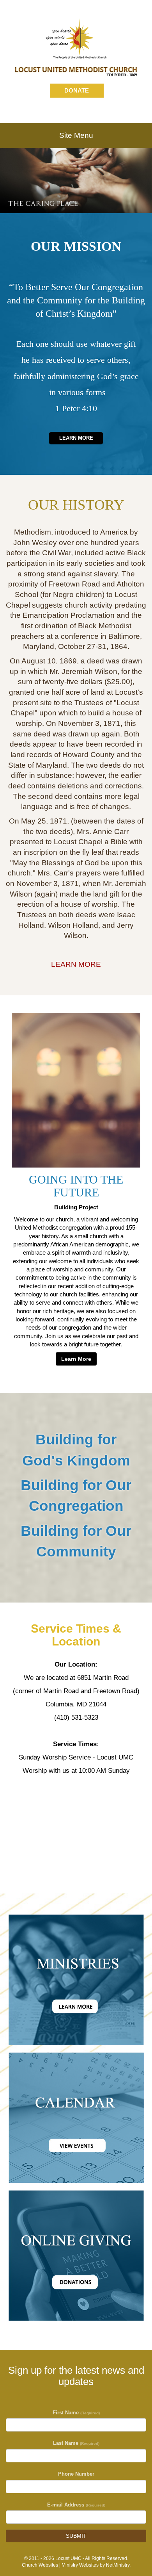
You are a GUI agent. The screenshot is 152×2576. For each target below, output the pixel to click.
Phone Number (76, 2474)
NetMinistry (118, 2565)
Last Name (76, 2443)
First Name (76, 2413)
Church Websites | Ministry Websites (61, 2565)
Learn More (76, 438)
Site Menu (76, 135)
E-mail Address (76, 2505)
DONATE (77, 90)
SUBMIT (76, 2536)
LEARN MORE (76, 964)
